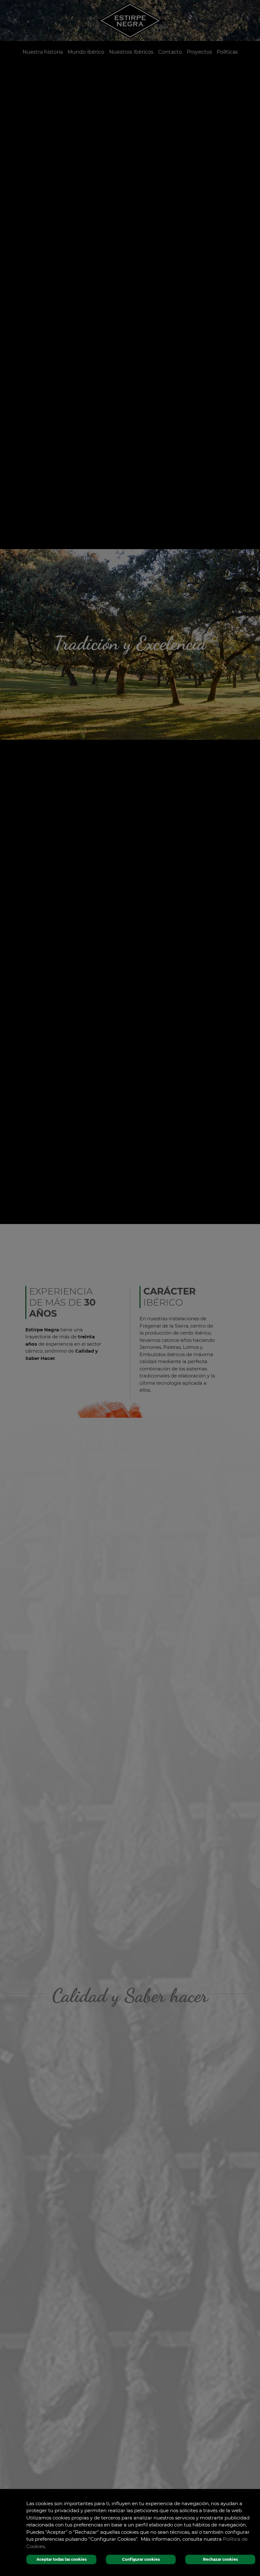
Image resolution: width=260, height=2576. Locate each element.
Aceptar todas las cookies (62, 2559)
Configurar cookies (141, 2559)
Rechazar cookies (220, 2559)
